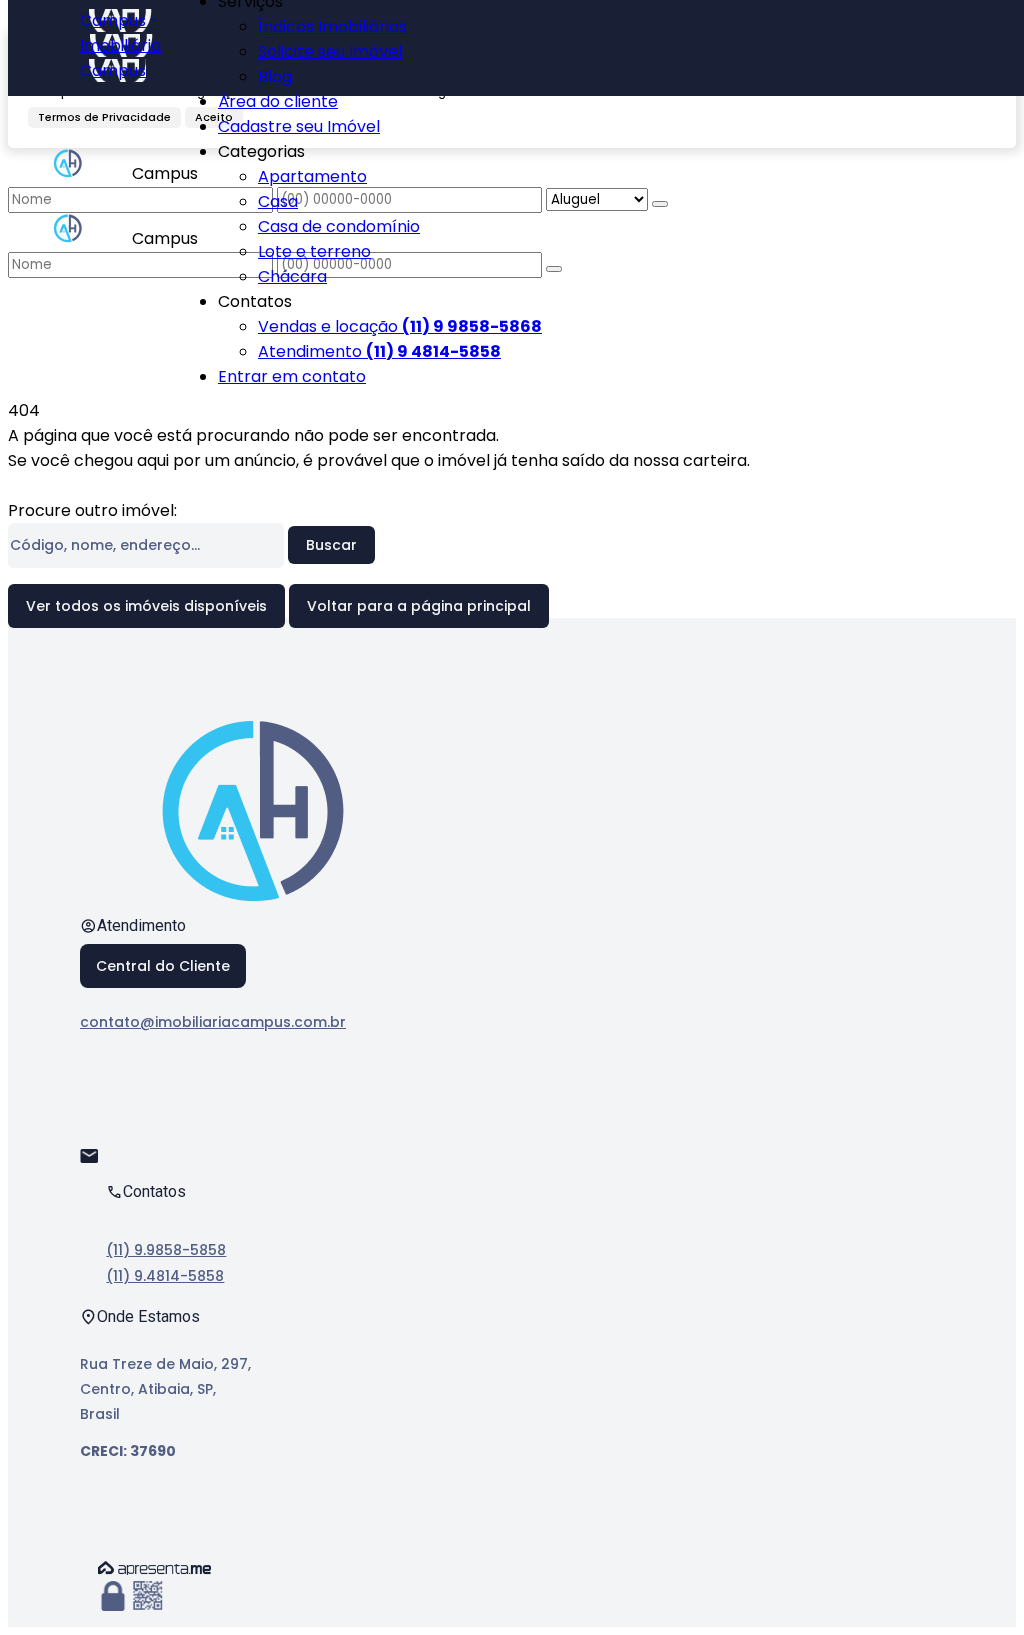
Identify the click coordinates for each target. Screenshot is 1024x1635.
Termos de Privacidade (104, 117)
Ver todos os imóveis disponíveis (146, 606)
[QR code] (148, 1596)
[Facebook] (97, 1094)
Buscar (331, 545)
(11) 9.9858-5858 (166, 1250)
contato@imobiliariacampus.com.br (213, 1022)
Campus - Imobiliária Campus (120, 45)
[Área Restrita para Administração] (113, 1596)
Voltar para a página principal (419, 606)
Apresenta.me (154, 1568)
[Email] (97, 1164)
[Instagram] (97, 1129)
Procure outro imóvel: (92, 510)
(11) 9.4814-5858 (165, 1276)
